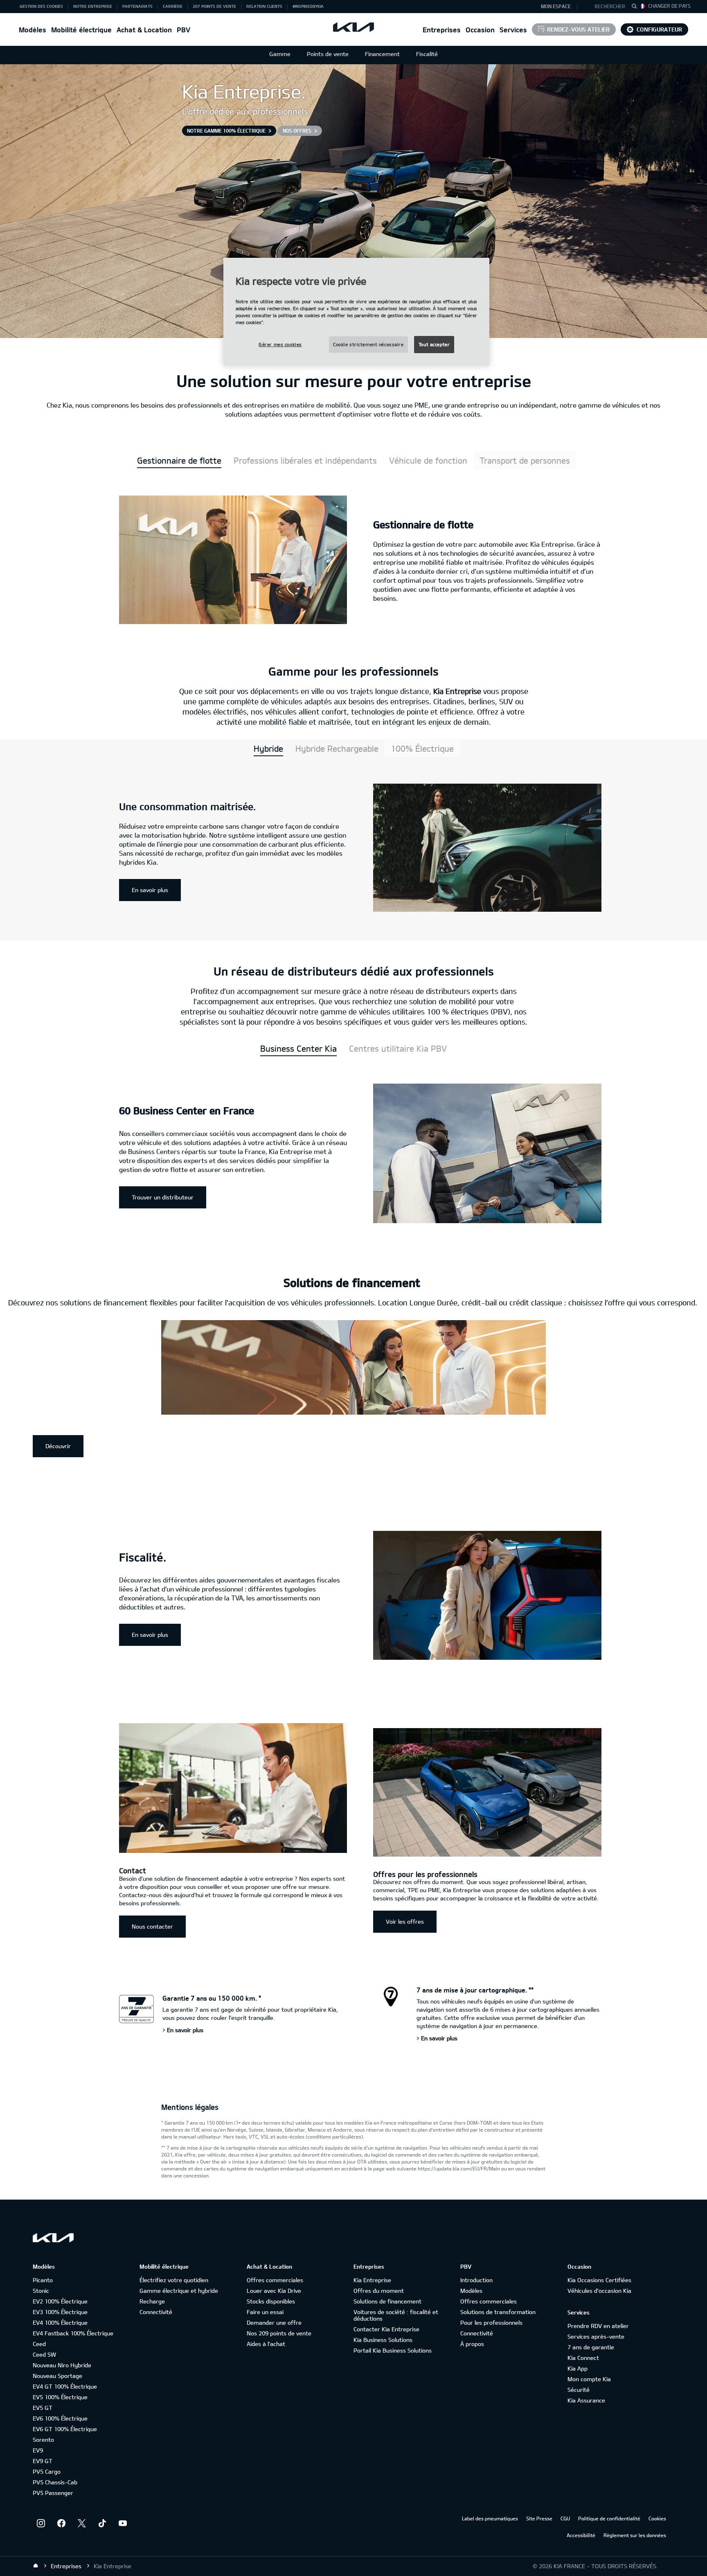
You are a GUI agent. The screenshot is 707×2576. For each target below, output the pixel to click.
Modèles (33, 30)
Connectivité (156, 2312)
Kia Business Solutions (383, 2340)
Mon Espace (556, 6)
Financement (382, 54)
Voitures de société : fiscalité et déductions (396, 2315)
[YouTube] (123, 2523)
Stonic (41, 2291)
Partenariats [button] (137, 6)
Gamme (280, 54)
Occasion (480, 30)
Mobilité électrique (81, 30)
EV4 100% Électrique (60, 2322)
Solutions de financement (387, 2301)
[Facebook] (61, 2523)
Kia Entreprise (372, 2280)
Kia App (578, 2368)
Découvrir (58, 1446)
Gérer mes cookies (280, 344)
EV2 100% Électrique (60, 2301)
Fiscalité (427, 54)
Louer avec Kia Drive (274, 2291)
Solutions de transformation (498, 2312)
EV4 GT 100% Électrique (65, 2386)
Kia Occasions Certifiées (599, 2280)
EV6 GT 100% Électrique (65, 2429)
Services (513, 30)
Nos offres (297, 131)
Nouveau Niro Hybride (62, 2365)
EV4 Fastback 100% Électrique (73, 2333)
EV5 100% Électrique (60, 2397)
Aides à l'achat (266, 2344)
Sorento (43, 2440)
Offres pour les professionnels (425, 1874)
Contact (133, 1871)
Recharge (152, 2301)
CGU (565, 2518)
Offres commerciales (275, 2280)
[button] (606, 7)
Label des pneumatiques (490, 2518)
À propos (472, 2344)
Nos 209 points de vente (279, 2333)
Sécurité (579, 2390)
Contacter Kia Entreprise (386, 2329)
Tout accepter (434, 344)
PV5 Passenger (53, 2493)
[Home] (36, 2566)
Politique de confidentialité (609, 2518)
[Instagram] (41, 2523)
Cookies (657, 2518)
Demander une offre (274, 2322)
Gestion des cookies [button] (41, 6)
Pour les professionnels (491, 2322)
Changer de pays (669, 6)
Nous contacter (152, 1926)
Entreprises (442, 30)
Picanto (43, 2280)
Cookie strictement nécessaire (368, 344)
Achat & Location (144, 30)
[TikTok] (102, 2523)
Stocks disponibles (271, 2301)
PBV (184, 30)
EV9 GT (43, 2461)
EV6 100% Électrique (60, 2418)
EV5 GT (43, 2408)
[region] (356, 312)
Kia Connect (583, 2358)
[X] (82, 2523)
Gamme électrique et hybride (179, 2291)
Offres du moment (379, 2291)
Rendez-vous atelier (578, 29)
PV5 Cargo (47, 2471)
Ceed (39, 2344)
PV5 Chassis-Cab (55, 2482)
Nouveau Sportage (57, 2376)
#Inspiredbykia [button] (308, 6)
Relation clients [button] (264, 6)
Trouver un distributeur (163, 1197)
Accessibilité (581, 2535)
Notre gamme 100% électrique (226, 131)
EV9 (38, 2450)
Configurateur (659, 29)
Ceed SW (44, 2354)
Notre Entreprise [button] (93, 6)
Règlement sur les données (635, 2535)
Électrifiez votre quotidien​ (174, 2280)
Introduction (476, 2280)
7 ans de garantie (591, 2347)
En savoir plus (150, 890)
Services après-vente (596, 2336)
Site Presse (539, 2518)
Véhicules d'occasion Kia (599, 2291)
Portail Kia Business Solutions (393, 2350)
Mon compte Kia (589, 2379)
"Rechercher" (637, 7)
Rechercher (610, 6)
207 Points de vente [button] (214, 6)
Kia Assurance (586, 2400)
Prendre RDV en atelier (598, 2326)
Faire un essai (265, 2312)
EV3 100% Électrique (60, 2312)
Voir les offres (405, 1921)
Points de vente (328, 54)
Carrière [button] (173, 6)
